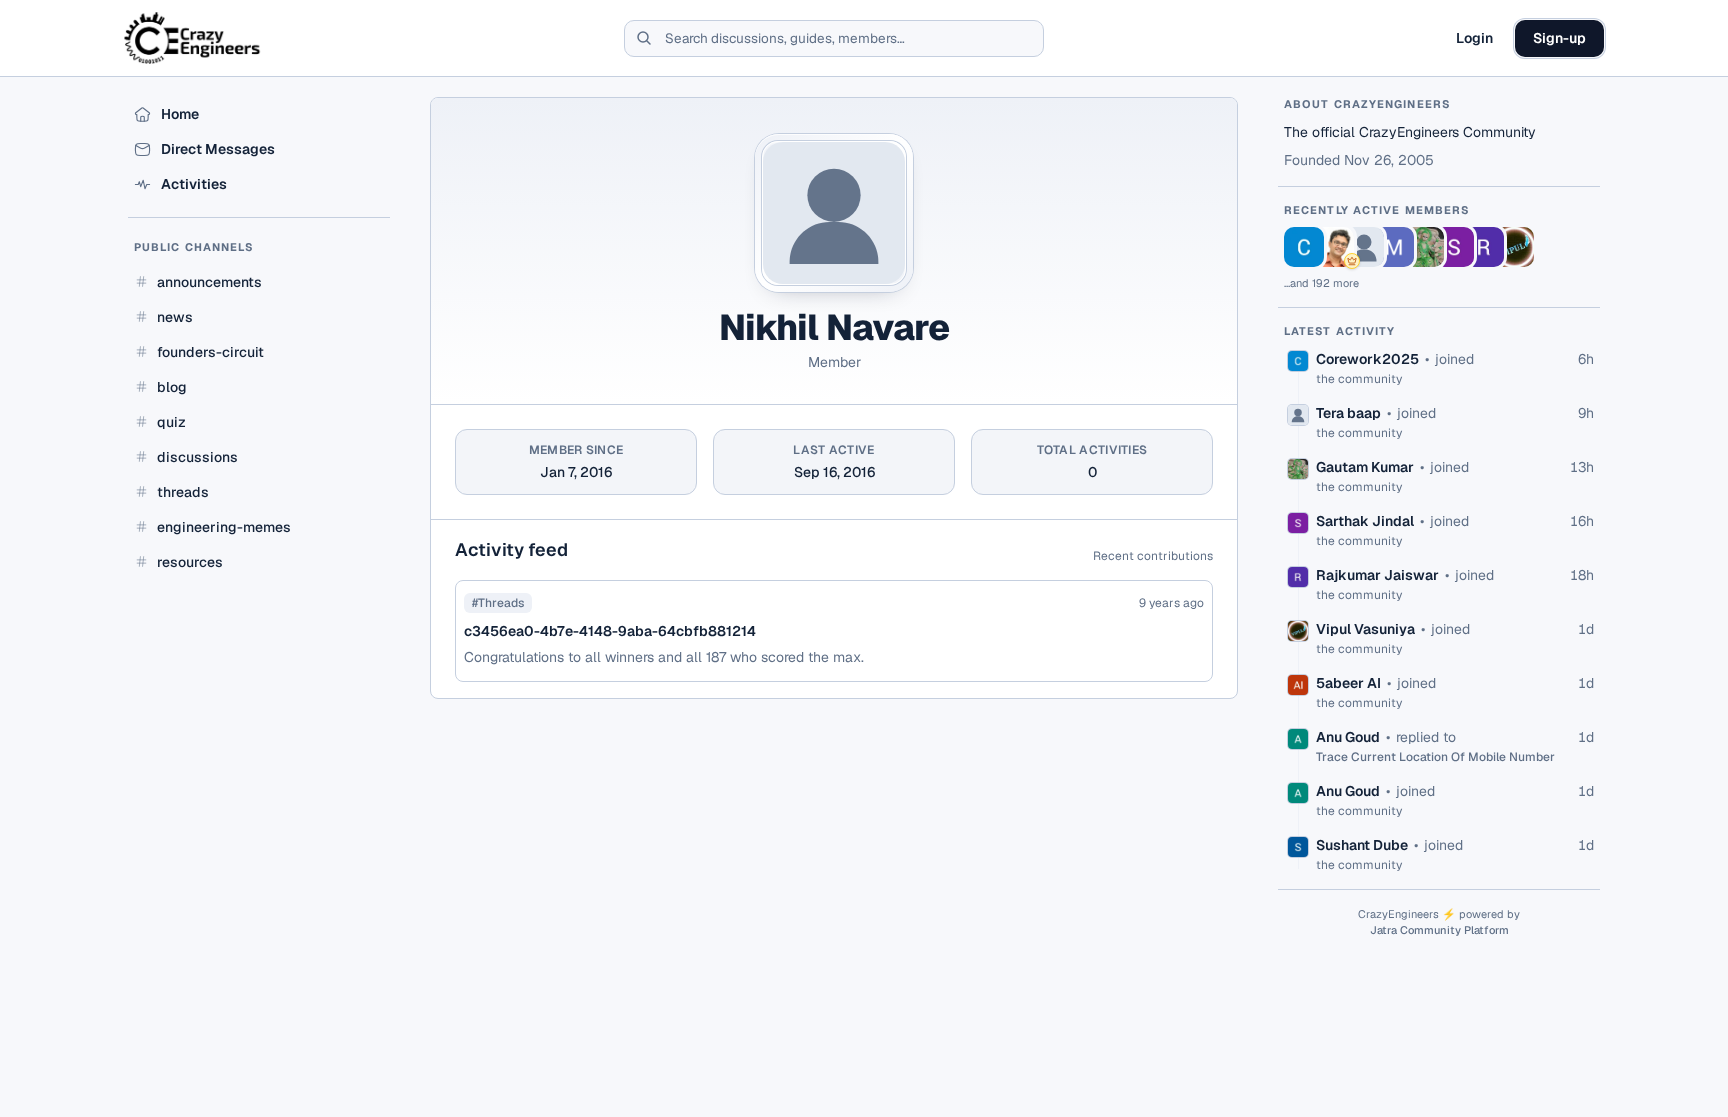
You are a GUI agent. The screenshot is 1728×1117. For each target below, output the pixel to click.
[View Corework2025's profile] (1304, 247)
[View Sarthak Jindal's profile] (1454, 247)
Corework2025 (1367, 359)
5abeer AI (1348, 683)
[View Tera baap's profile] (1364, 247)
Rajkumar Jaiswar (1377, 575)
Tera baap (1348, 413)
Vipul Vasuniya (1365, 629)
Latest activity (1340, 331)
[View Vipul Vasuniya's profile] (1514, 247)
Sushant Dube (1362, 845)
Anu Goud (1348, 737)
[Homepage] (193, 38)
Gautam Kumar (1365, 467)
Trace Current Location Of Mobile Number (1435, 757)
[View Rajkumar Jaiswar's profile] (1484, 247)
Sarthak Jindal (1365, 521)
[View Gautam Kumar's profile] (1424, 247)
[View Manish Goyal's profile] (1394, 247)
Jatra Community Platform (1439, 930)
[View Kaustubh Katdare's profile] (1334, 247)
